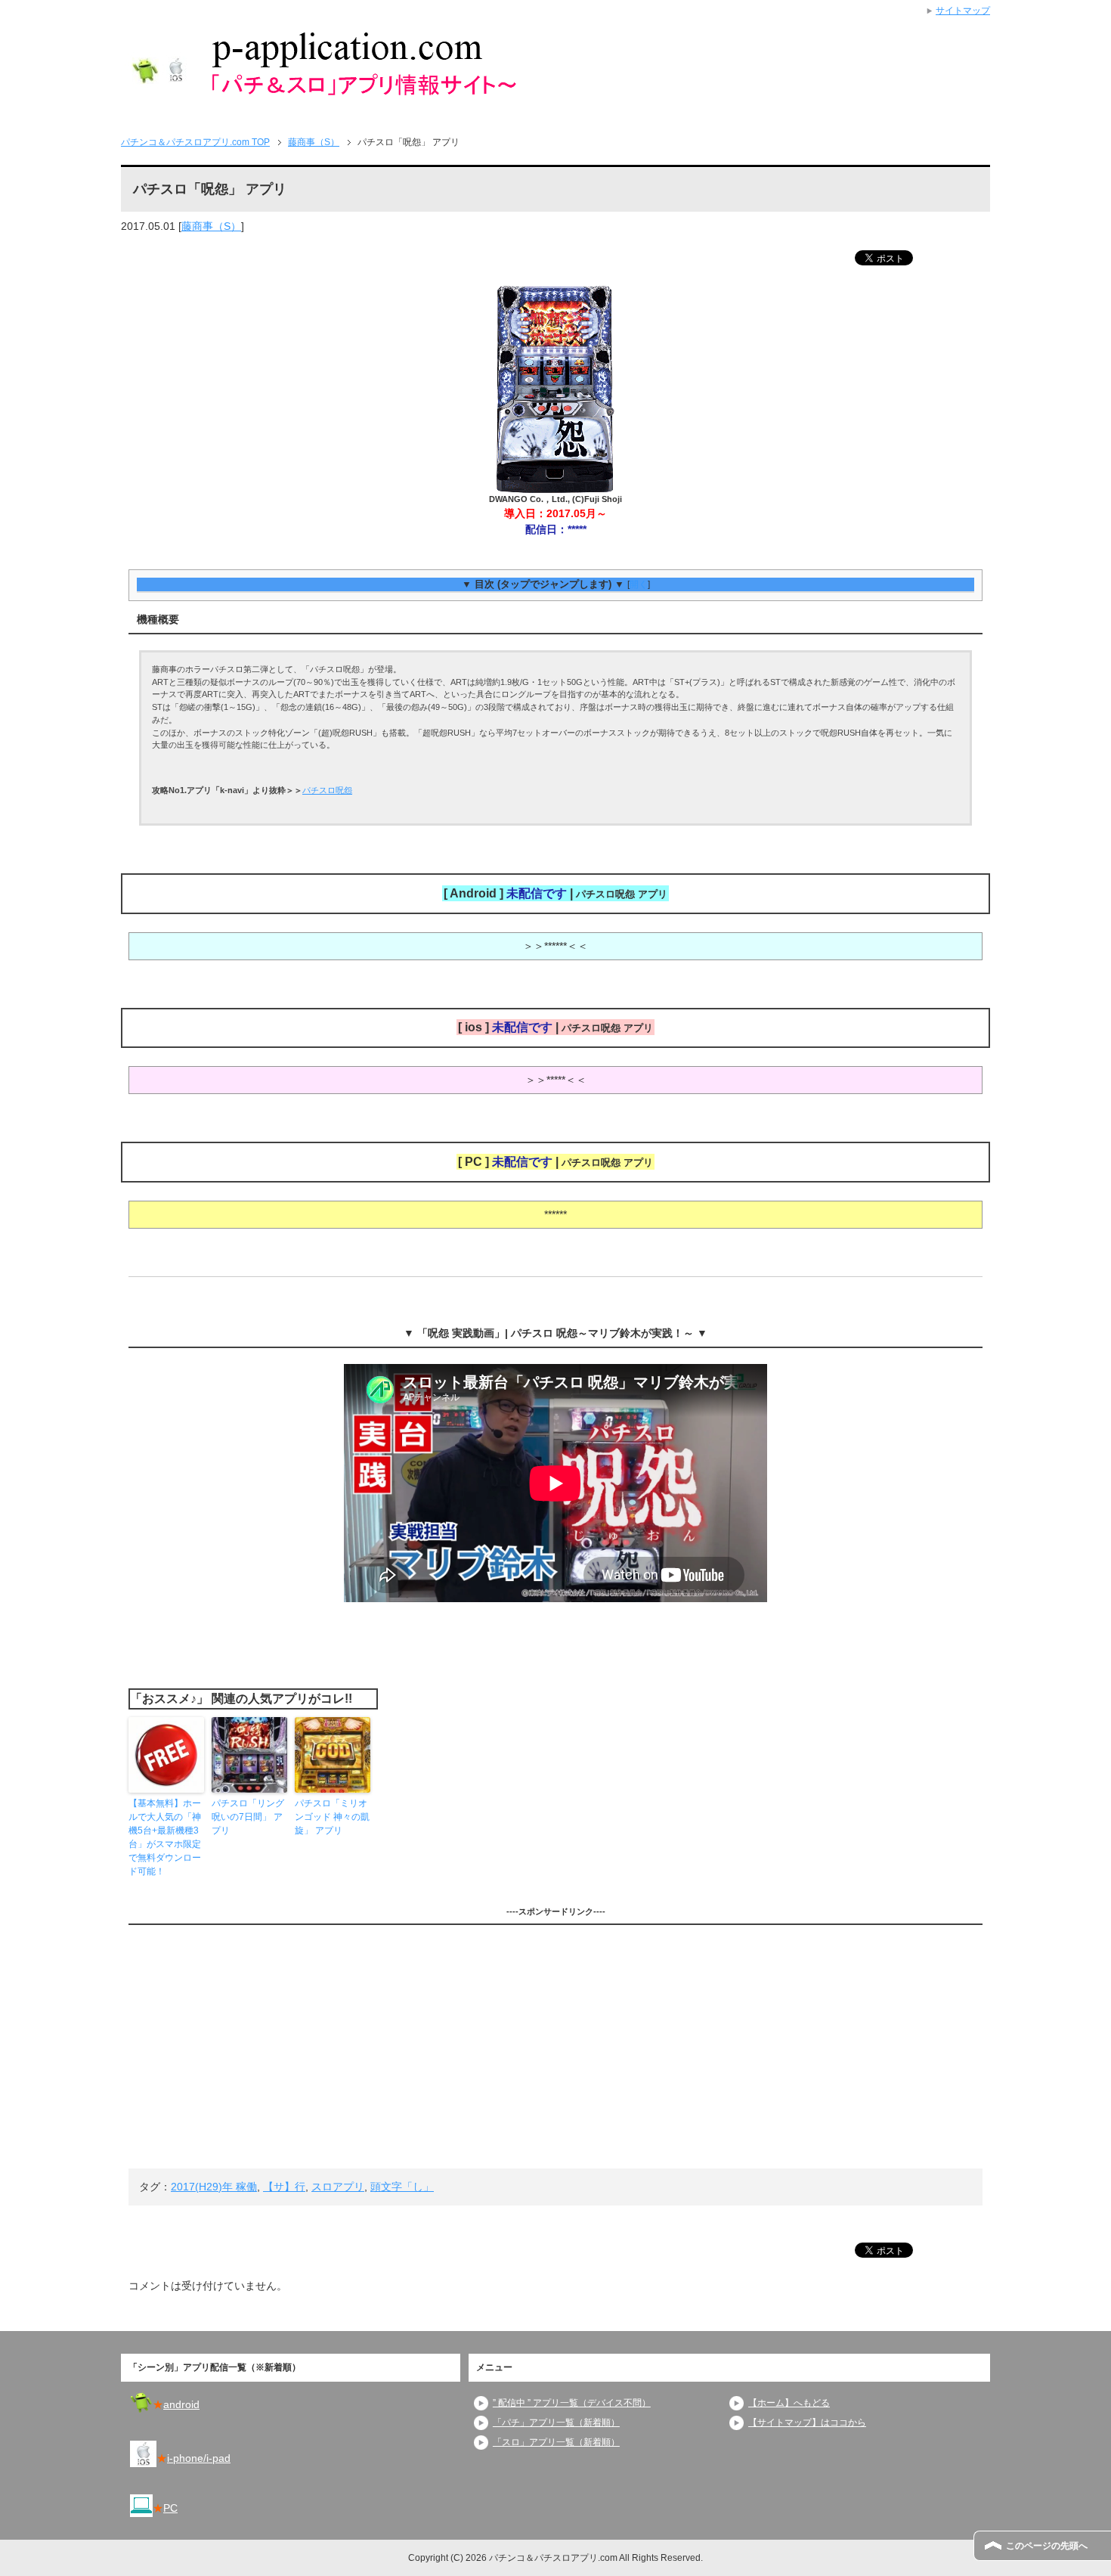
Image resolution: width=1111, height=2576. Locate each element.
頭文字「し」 (402, 2187)
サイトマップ (963, 11)
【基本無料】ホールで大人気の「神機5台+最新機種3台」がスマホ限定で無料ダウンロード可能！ (165, 1837)
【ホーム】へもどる (789, 2403)
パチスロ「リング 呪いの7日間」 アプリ (248, 1817)
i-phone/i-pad (199, 2458)
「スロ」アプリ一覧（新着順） (556, 2442)
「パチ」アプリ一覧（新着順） (556, 2423)
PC (170, 2508)
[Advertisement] (555, 2047)
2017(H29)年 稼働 (214, 2187)
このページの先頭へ (1047, 2546)
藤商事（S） (211, 226)
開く (639, 584)
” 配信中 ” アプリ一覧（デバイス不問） (572, 2403)
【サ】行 (284, 2187)
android (181, 2404)
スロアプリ (338, 2187)
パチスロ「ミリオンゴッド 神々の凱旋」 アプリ (332, 1817)
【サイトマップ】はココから (807, 2423)
